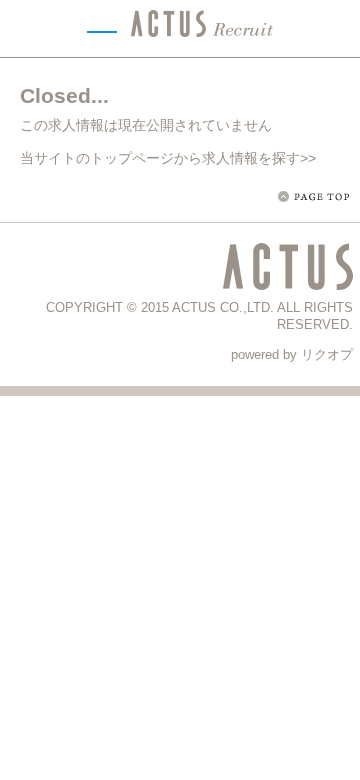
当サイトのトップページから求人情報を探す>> (168, 158)
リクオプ (327, 354)
